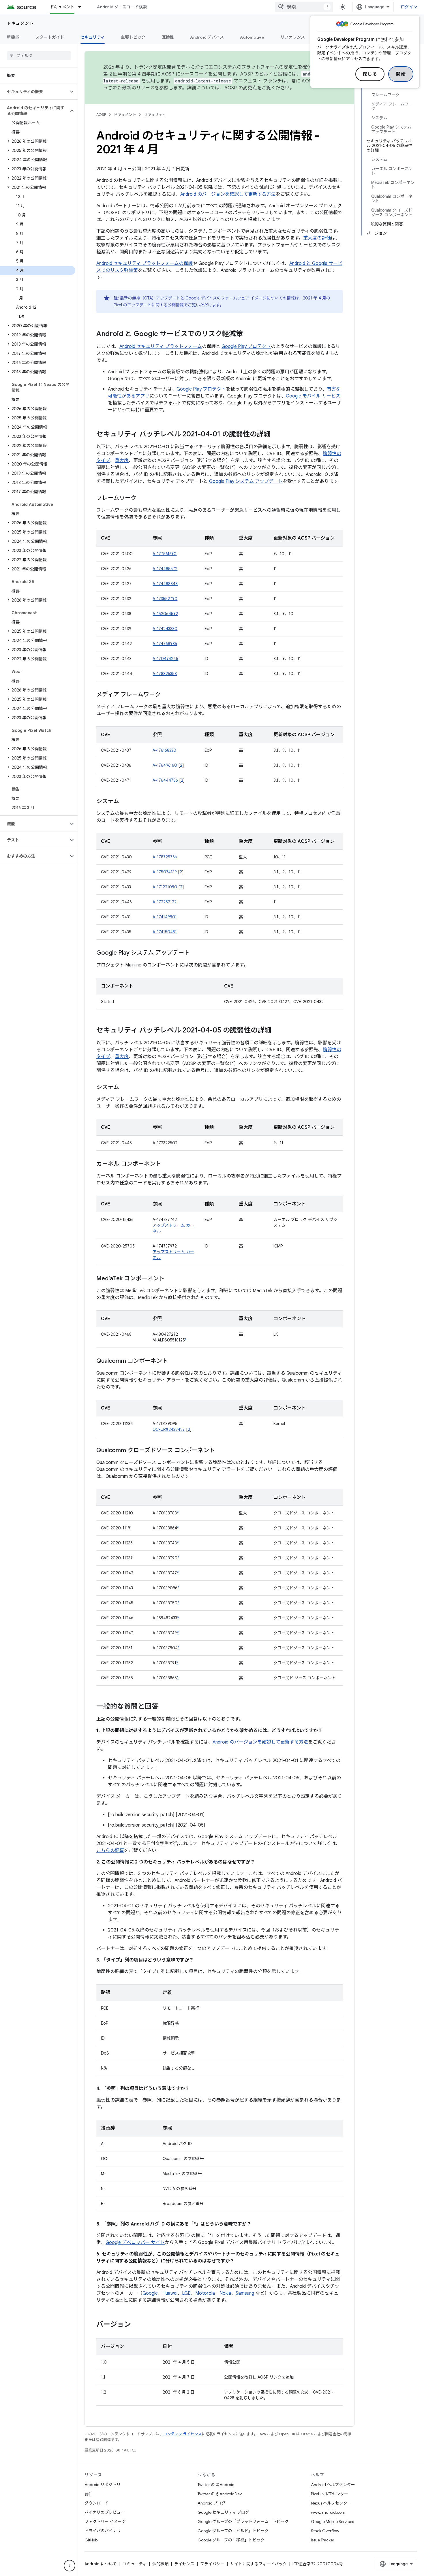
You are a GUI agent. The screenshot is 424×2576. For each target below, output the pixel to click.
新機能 (13, 37)
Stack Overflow (325, 2531)
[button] (34, 92)
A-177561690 (165, 554)
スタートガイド (50, 37)
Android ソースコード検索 (122, 7)
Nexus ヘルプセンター (331, 2503)
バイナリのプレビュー (105, 2512)
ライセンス (184, 2564)
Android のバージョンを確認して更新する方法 (228, 194)
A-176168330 (164, 750)
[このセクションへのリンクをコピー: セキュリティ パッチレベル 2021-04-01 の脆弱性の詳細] (276, 435)
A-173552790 (165, 599)
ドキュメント (62, 7)
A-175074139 (165, 872)
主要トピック (133, 37)
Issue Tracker (323, 2540)
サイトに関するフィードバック (258, 2564)
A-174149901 (165, 917)
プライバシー (212, 2564)
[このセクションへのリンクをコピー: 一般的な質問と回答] (164, 1707)
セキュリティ (93, 37)
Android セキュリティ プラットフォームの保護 (145, 263)
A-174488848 (165, 584)
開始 (401, 74)
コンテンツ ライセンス (182, 2434)
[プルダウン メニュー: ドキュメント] (82, 7)
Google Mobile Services (332, 2522)
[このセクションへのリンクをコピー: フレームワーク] (142, 498)
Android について (101, 2564)
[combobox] (304, 7)
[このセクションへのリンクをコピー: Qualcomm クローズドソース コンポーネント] (221, 1451)
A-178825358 (165, 674)
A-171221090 (165, 887)
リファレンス (293, 37)
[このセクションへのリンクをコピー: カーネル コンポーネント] (167, 1164)
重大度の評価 (317, 238)
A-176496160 (165, 765)
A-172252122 (165, 902)
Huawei (170, 2293)
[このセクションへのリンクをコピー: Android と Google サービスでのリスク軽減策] (249, 334)
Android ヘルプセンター (333, 2485)
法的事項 (160, 2564)
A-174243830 (165, 629)
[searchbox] (39, 56)
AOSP (101, 115)
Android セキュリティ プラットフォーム (161, 346)
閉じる (370, 74)
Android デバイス (207, 37)
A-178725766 (165, 857)
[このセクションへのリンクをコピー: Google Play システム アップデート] (196, 953)
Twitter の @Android (216, 2485)
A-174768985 (165, 644)
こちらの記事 (110, 1851)
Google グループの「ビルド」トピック (233, 2531)
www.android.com (328, 2512)
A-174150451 (165, 932)
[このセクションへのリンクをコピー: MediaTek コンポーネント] (170, 1279)
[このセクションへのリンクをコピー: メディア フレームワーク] (166, 695)
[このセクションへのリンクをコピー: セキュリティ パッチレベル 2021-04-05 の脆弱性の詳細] (277, 1031)
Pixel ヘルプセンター (330, 2494)
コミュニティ (135, 2564)
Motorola (205, 2293)
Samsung (245, 2293)
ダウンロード (97, 2503)
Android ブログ (212, 2503)
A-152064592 (165, 614)
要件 (89, 2494)
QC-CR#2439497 (169, 1429)
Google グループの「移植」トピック (231, 2540)
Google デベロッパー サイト (135, 2243)
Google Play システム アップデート (246, 481)
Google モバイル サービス (313, 396)
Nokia (225, 2293)
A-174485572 (165, 569)
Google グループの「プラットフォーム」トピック (243, 2522)
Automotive (252, 37)
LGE (186, 2293)
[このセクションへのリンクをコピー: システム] (125, 802)
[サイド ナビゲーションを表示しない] (70, 2566)
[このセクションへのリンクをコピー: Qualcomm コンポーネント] (174, 1361)
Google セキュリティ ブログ (223, 2512)
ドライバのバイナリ (103, 2531)
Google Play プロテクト (246, 346)
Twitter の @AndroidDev (220, 2494)
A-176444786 (165, 780)
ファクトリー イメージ (105, 2522)
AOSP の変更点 (241, 88)
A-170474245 (165, 659)
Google (150, 2293)
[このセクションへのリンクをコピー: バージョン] (137, 2325)
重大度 (122, 461)
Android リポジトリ (103, 2485)
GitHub (91, 2540)
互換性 (168, 37)
